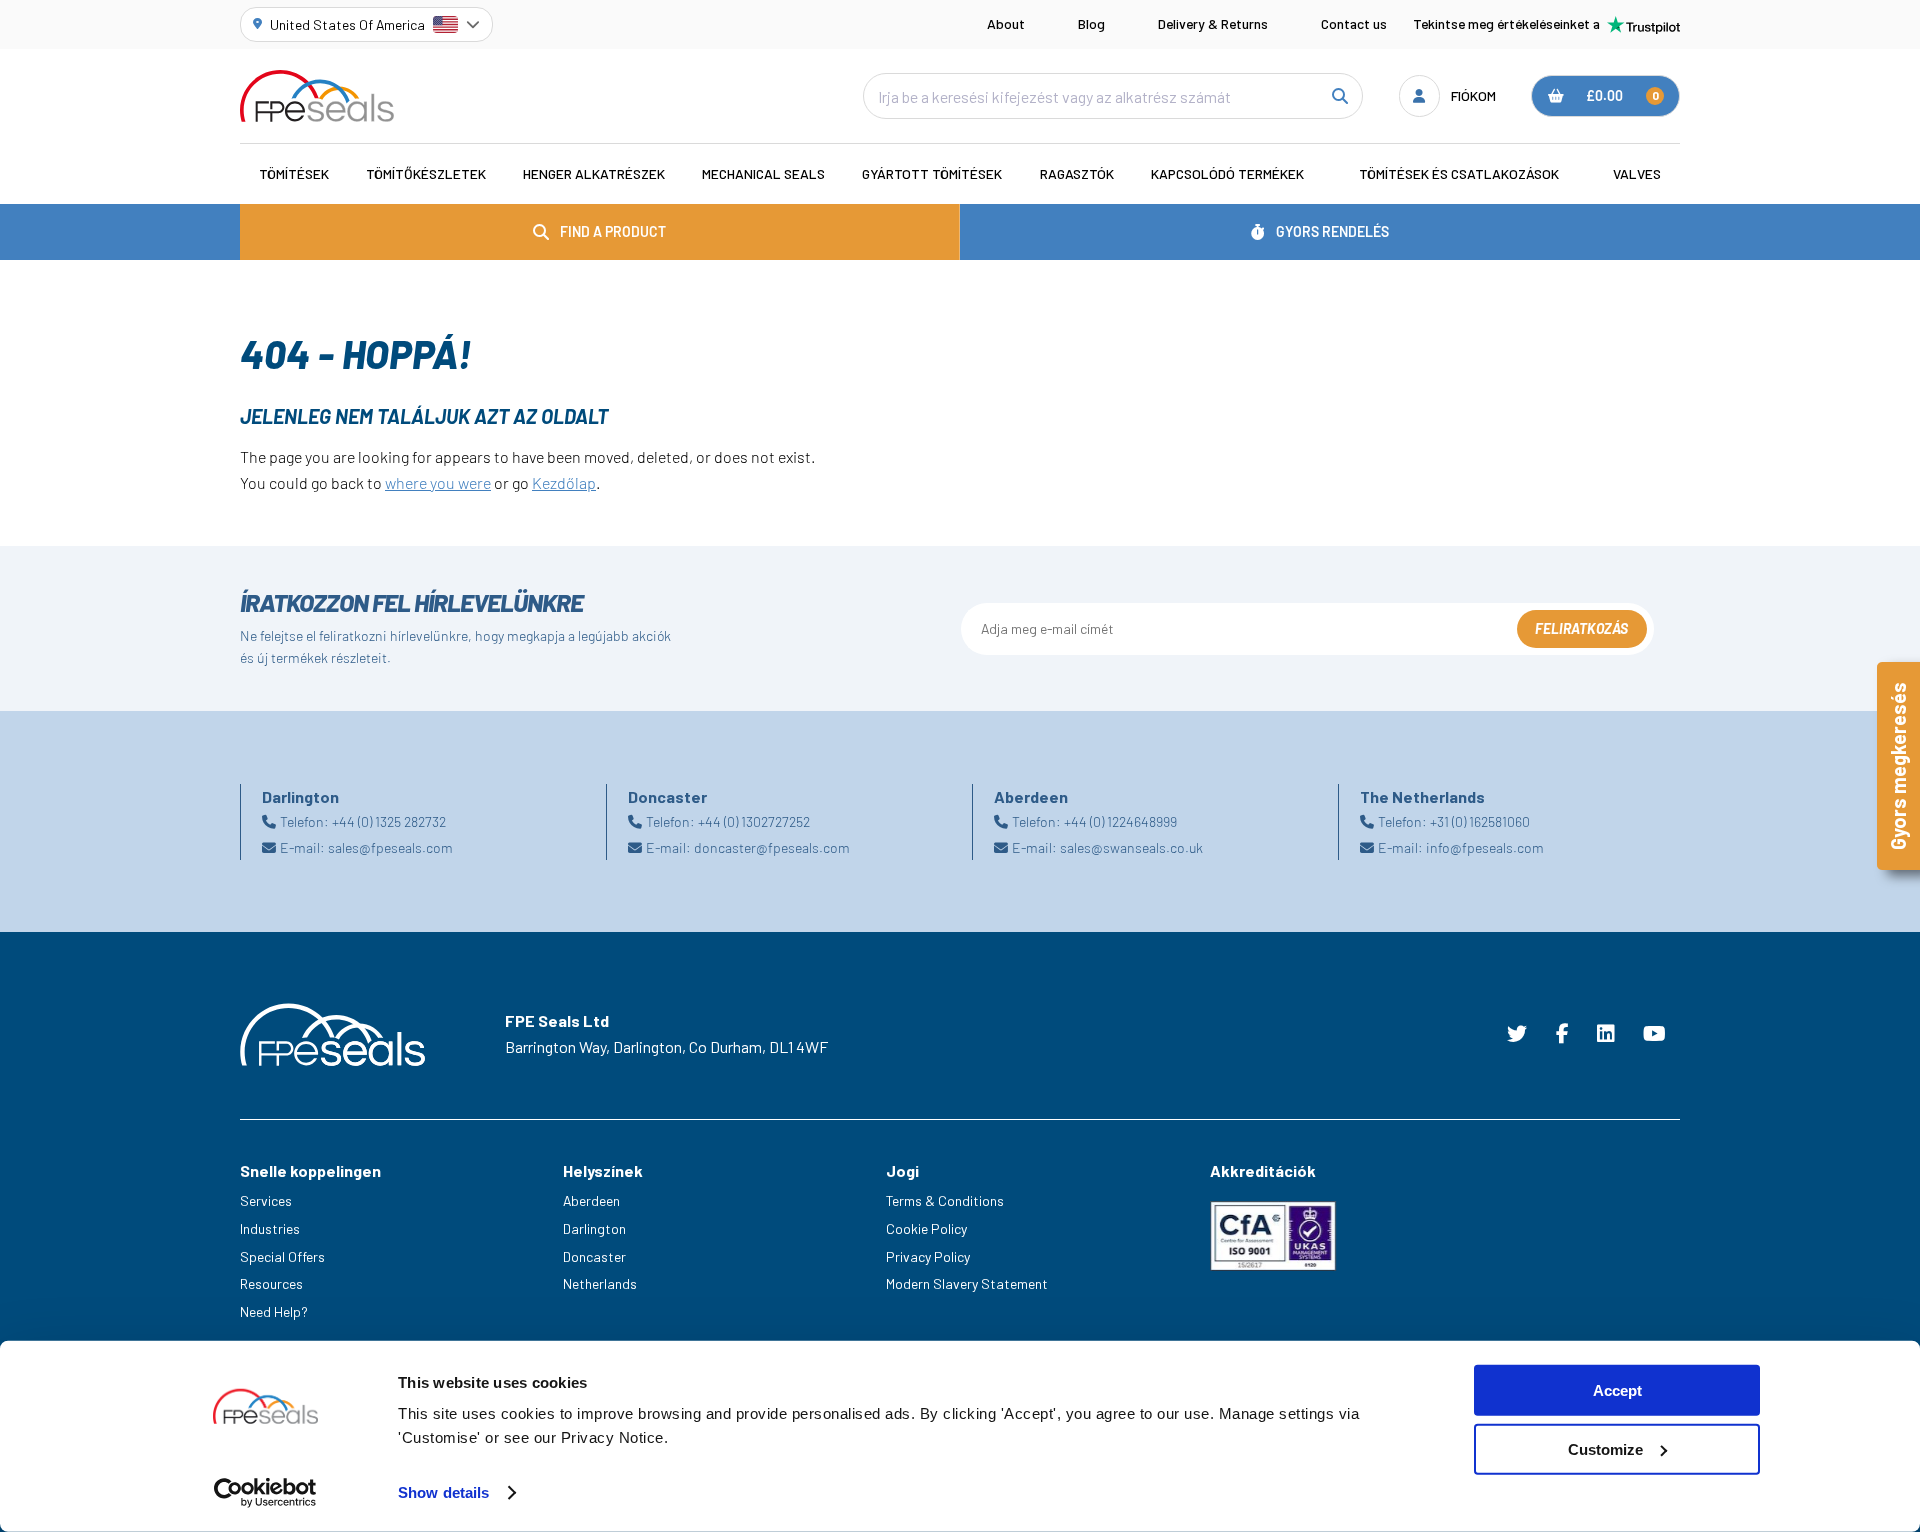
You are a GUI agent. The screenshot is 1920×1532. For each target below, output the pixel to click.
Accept (1617, 1390)
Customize (1605, 1449)
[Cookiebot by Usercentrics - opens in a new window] (265, 1493)
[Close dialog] (1328, 592)
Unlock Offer (1155, 878)
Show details (443, 1492)
